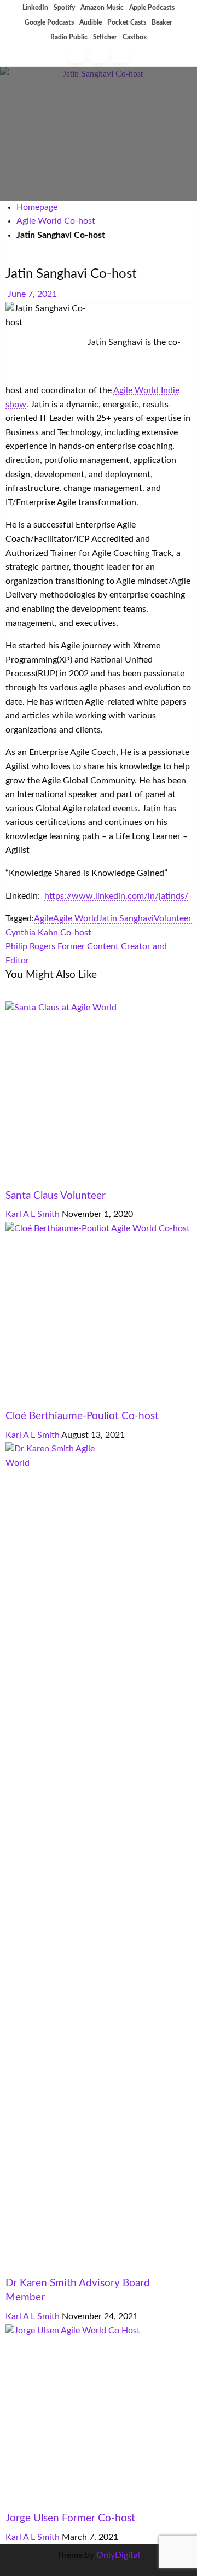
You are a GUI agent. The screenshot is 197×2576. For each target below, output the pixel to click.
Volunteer (170, 257)
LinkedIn (35, 8)
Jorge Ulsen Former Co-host (70, 2518)
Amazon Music (102, 8)
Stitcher (105, 37)
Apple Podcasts (152, 8)
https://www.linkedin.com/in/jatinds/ (116, 896)
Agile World (76, 918)
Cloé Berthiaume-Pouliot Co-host (82, 1416)
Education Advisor (40, 2269)
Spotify (64, 8)
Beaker (162, 22)
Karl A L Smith (34, 1214)
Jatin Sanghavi (126, 918)
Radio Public (69, 37)
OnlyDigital (118, 2555)
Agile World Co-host (56, 221)
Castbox (135, 37)
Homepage (37, 207)
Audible (91, 22)
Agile (44, 918)
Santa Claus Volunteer (56, 1196)
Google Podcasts (49, 22)
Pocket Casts (127, 22)
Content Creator (118, 257)
